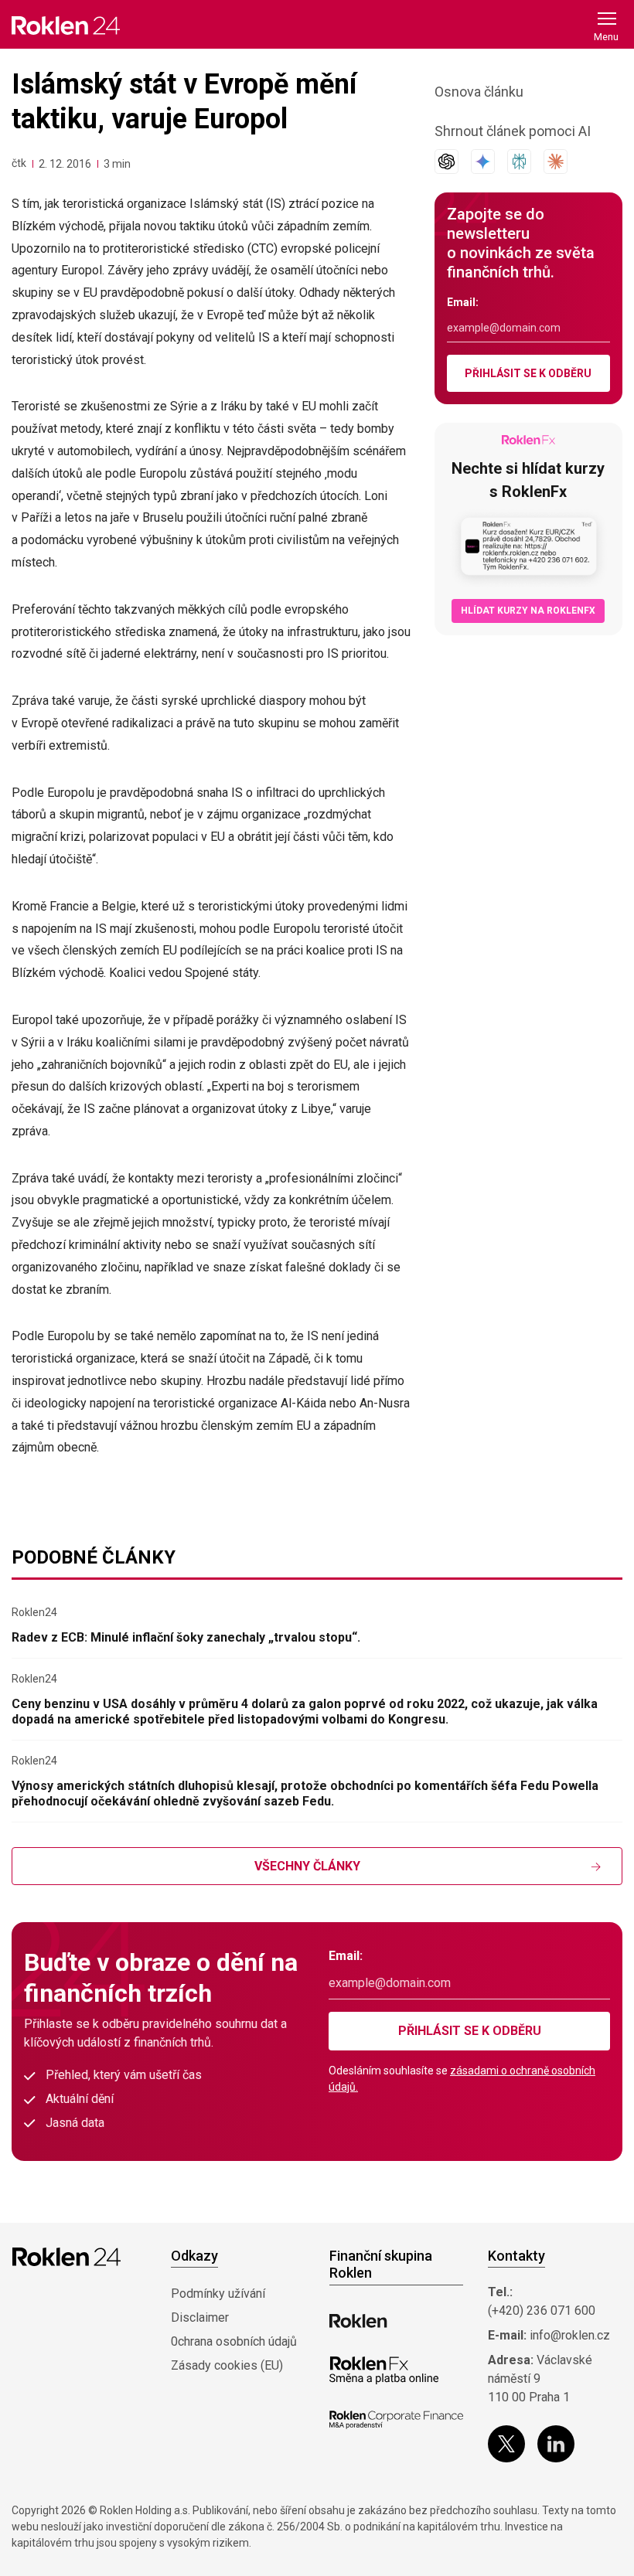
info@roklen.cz (570, 2335)
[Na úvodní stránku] (66, 25)
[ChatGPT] (447, 162)
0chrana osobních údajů (234, 2341)
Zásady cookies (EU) (227, 2365)
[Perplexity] (519, 162)
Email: (463, 302)
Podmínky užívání (218, 2294)
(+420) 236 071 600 (542, 2311)
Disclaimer (200, 2317)
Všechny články (307, 1866)
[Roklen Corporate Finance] (396, 2420)
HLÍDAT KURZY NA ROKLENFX (528, 611)
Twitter (506, 2444)
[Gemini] (483, 162)
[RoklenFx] (384, 2370)
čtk (19, 163)
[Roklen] (358, 2321)
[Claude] (556, 162)
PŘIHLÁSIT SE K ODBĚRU (528, 373)
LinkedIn (556, 2444)
